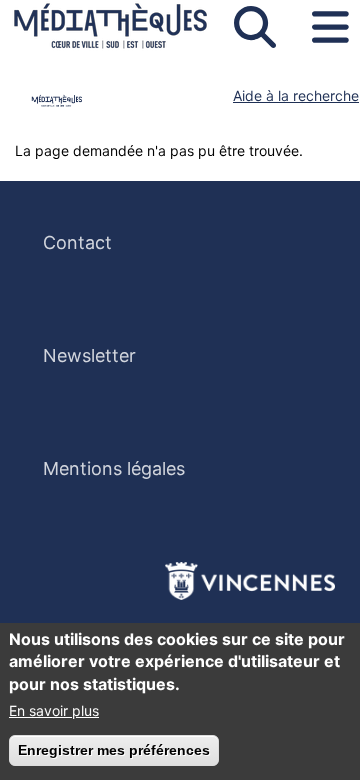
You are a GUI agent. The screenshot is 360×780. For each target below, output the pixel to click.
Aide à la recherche (296, 95)
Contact (77, 242)
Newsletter (89, 355)
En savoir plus (54, 710)
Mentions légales (114, 468)
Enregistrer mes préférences (114, 750)
